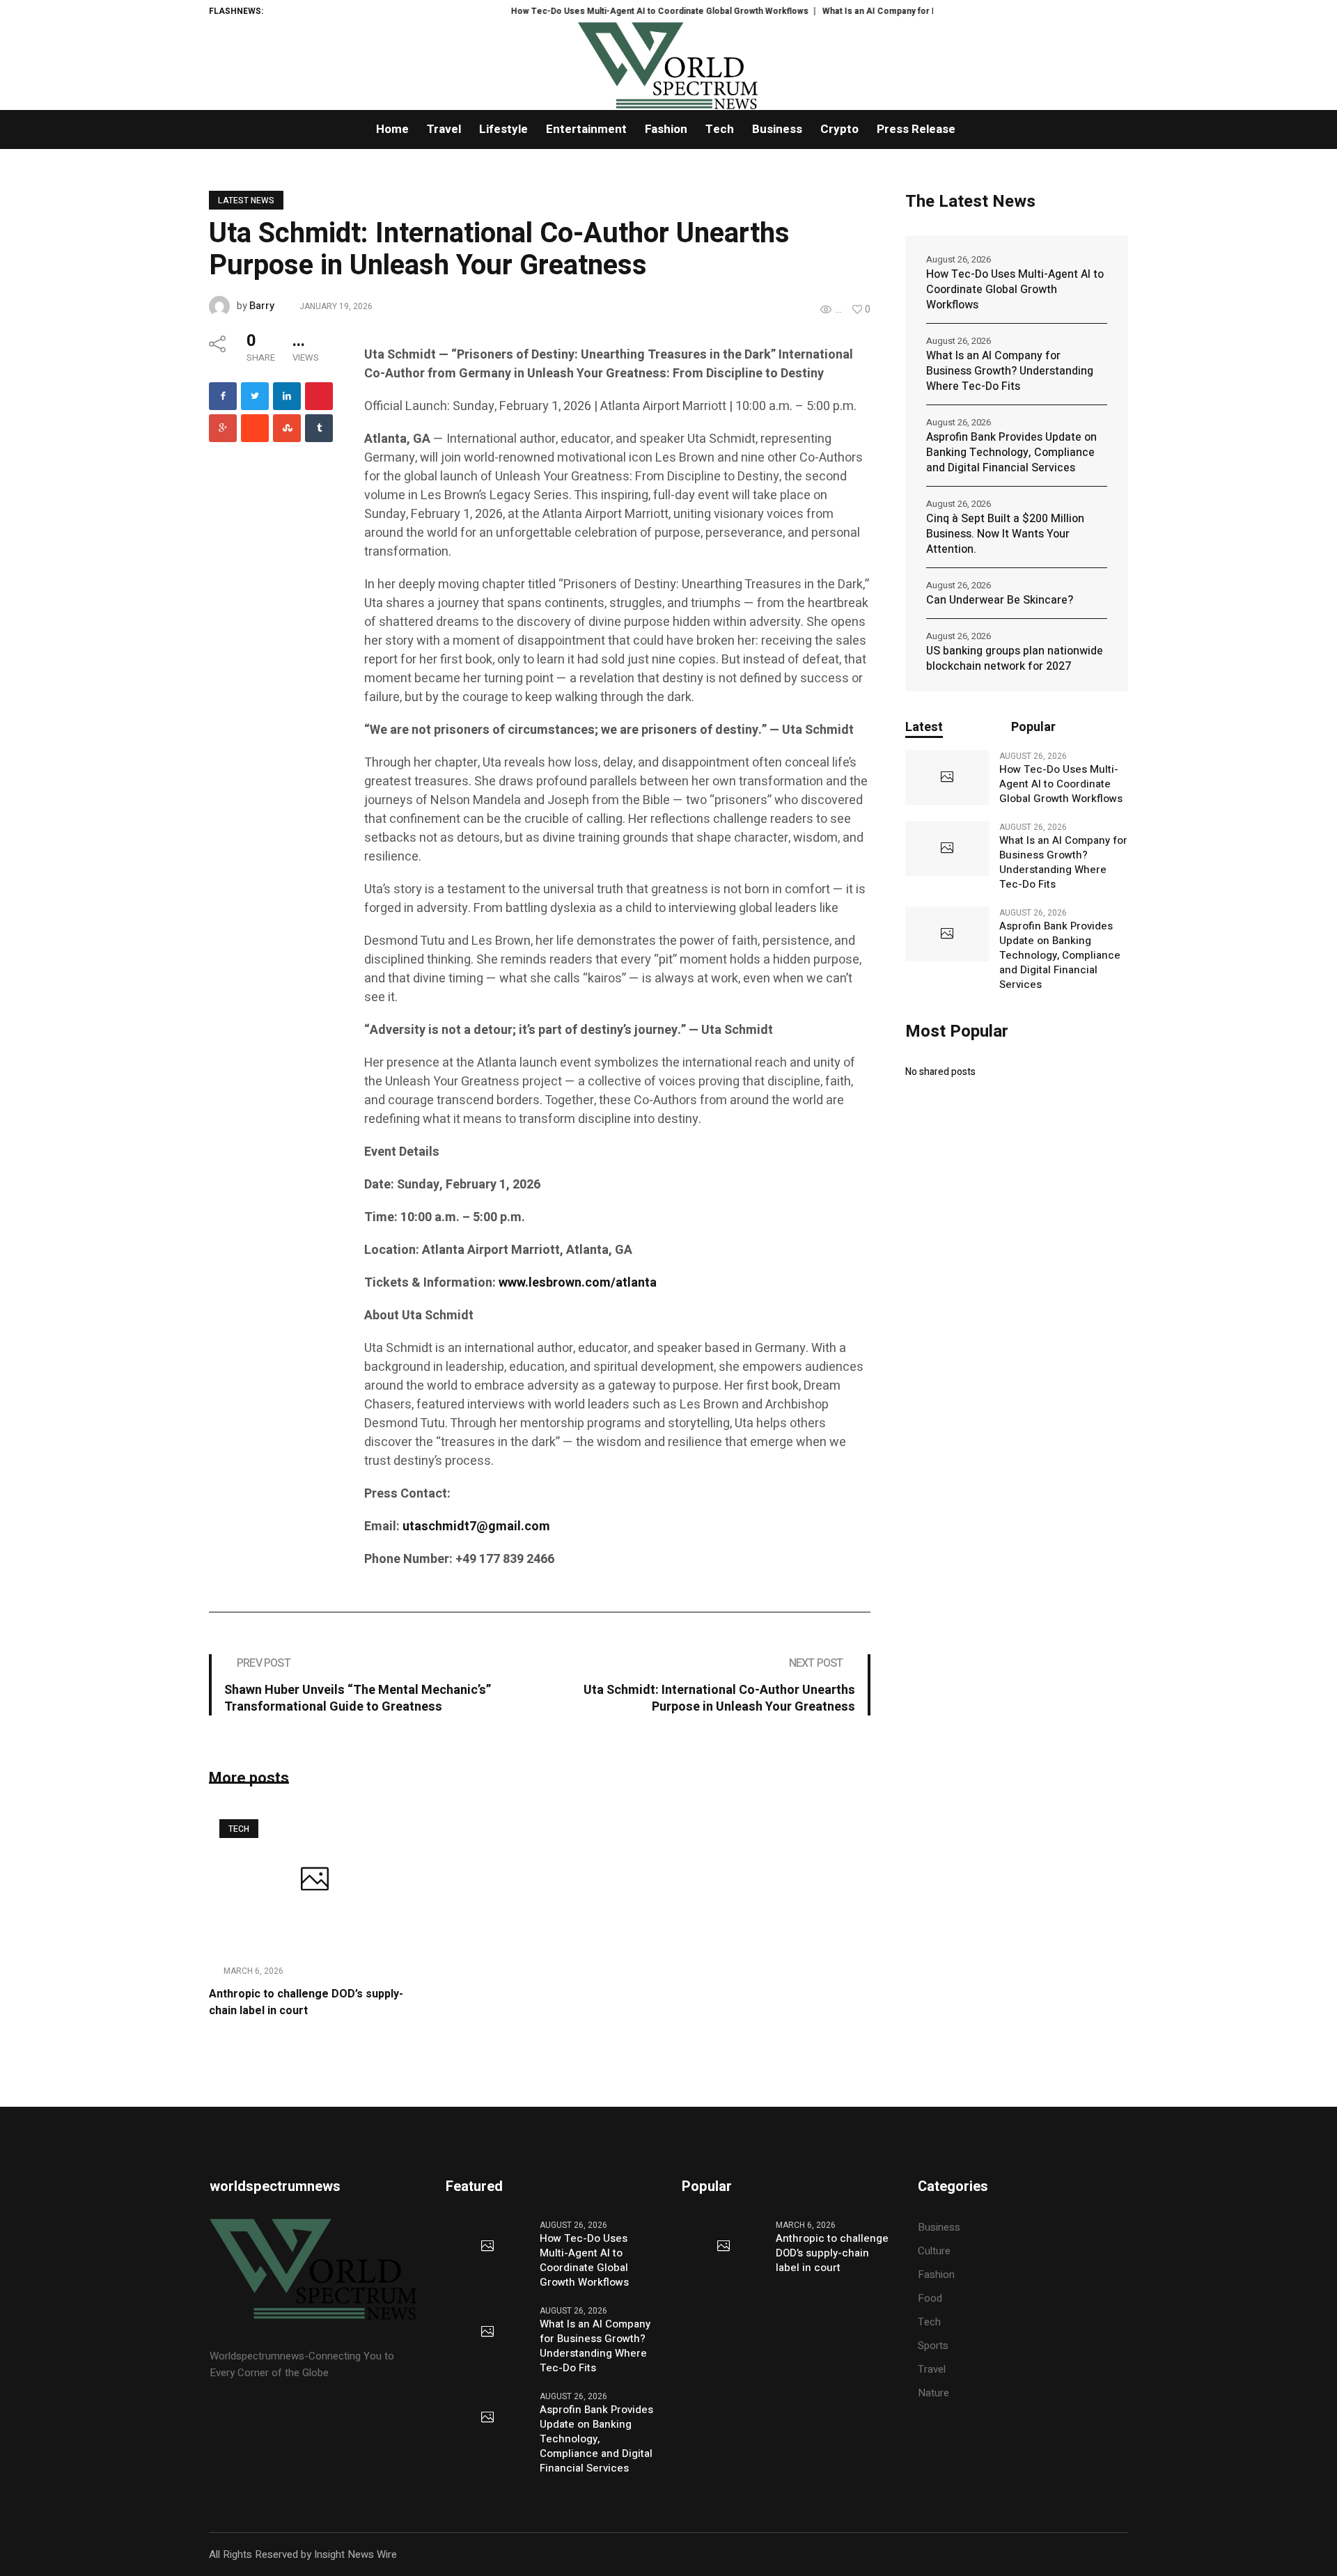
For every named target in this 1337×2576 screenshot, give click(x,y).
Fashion (936, 2275)
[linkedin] (287, 396)
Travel (932, 2369)
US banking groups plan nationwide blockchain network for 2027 (1015, 659)
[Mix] (287, 428)
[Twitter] (255, 396)
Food (930, 2298)
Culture (934, 2251)
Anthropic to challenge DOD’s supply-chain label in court (306, 2002)
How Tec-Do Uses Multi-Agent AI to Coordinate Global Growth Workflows (616, 11)
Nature (933, 2393)
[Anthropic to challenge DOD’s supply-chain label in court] (314, 1880)
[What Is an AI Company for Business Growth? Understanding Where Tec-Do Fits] (947, 849)
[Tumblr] (319, 428)
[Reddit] (255, 428)
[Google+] (223, 428)
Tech (239, 1829)
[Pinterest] (319, 396)
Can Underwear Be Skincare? (1000, 600)
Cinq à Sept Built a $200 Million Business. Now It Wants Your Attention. (1005, 534)
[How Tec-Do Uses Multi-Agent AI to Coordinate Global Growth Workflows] (947, 778)
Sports (933, 2346)
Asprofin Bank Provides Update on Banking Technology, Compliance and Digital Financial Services (1011, 453)
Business (939, 2227)
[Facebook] (223, 396)
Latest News (246, 201)
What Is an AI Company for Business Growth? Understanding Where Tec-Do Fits (1010, 371)
